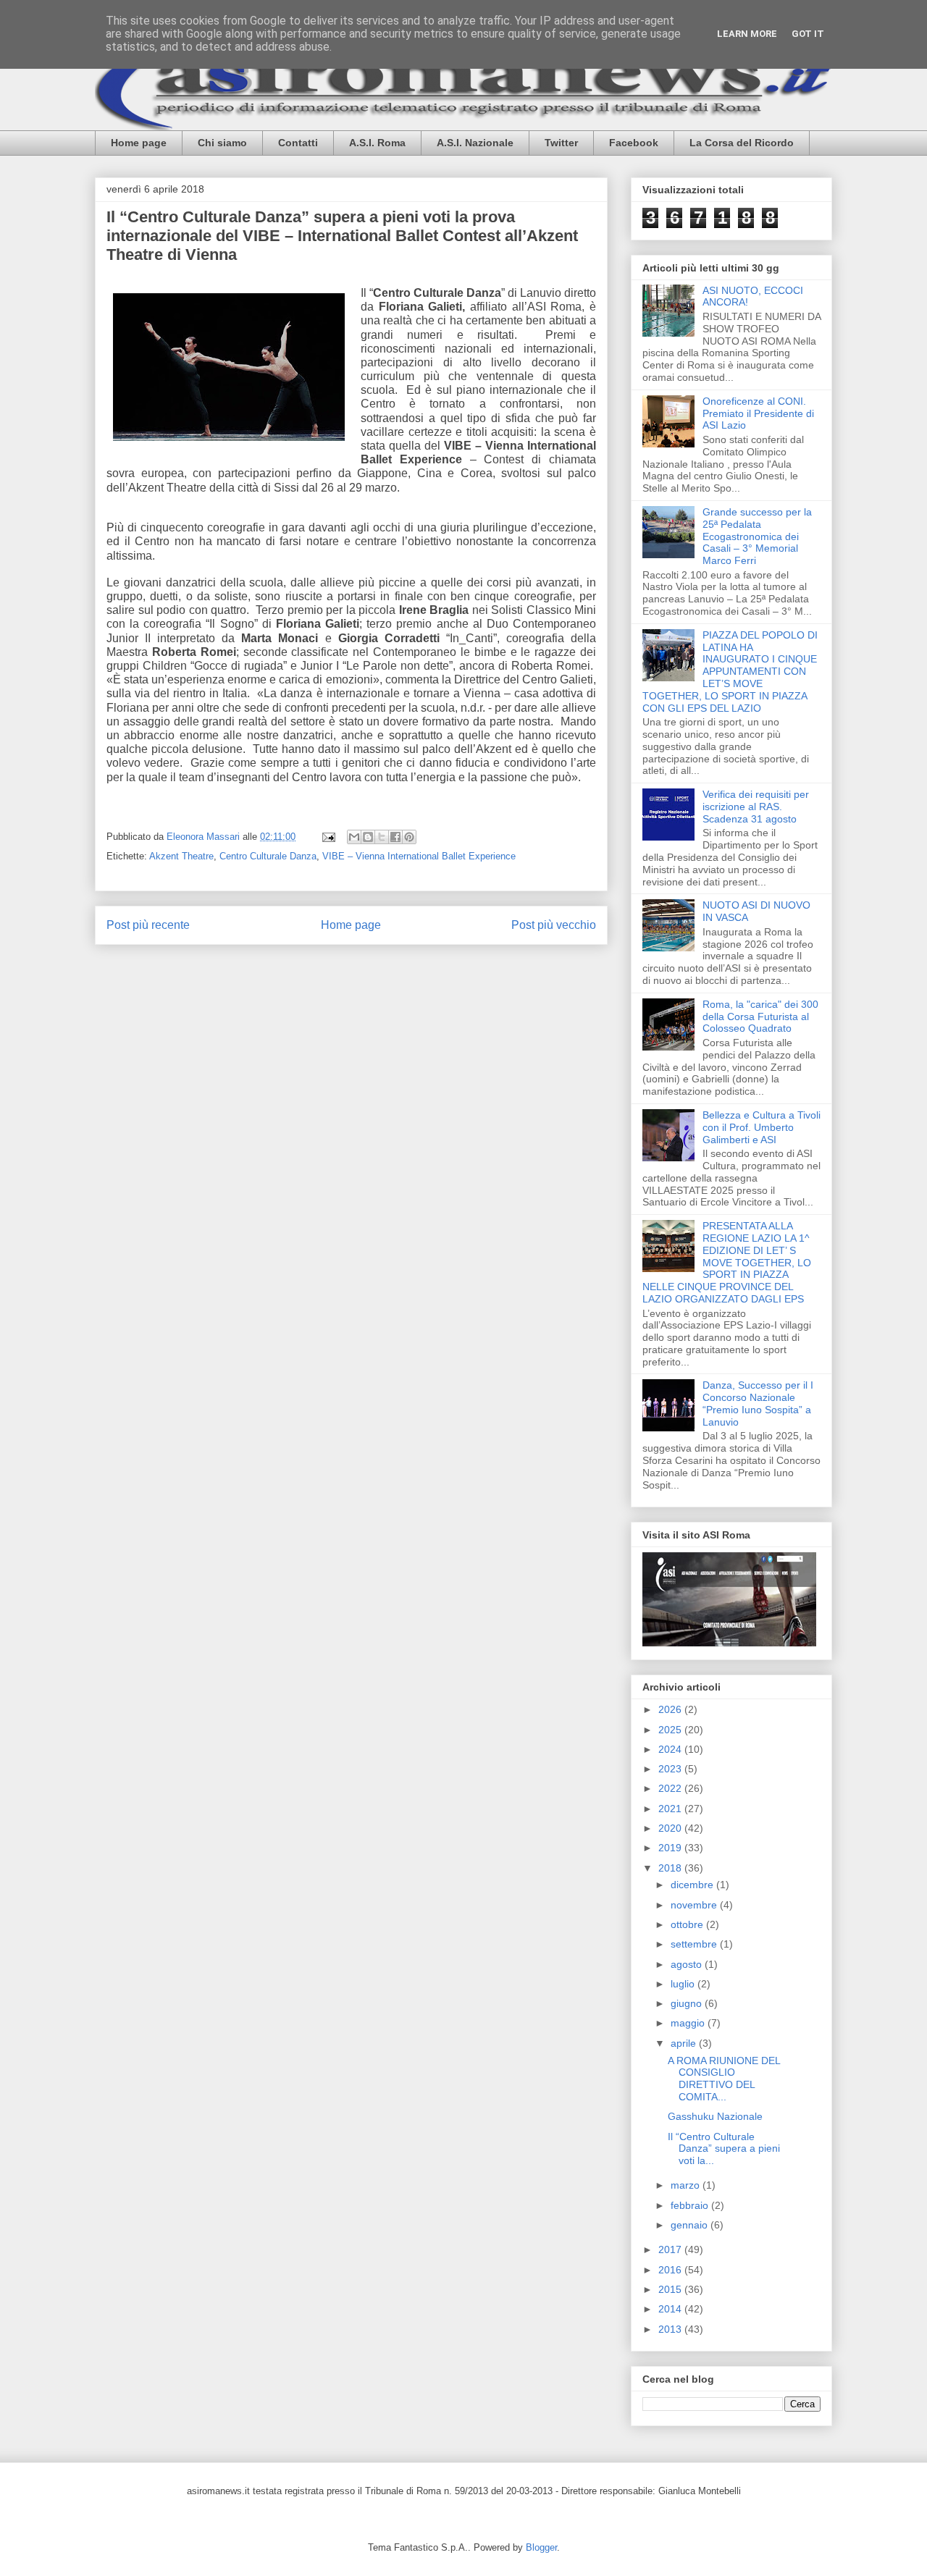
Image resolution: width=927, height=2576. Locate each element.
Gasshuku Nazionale (715, 2116)
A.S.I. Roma (377, 143)
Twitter (561, 143)
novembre (695, 1905)
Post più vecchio (554, 925)
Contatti (298, 143)
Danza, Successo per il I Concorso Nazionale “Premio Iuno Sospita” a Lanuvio (758, 1403)
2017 (671, 2249)
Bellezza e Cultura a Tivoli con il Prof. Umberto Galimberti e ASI (762, 1127)
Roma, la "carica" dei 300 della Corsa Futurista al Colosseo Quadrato (760, 1016)
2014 (671, 2309)
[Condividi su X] (382, 837)
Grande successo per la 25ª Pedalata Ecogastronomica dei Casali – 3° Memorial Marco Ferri (757, 536)
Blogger (541, 2547)
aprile (685, 2043)
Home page (139, 143)
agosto (688, 1964)
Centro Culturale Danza (268, 856)
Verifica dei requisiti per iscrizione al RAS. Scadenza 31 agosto (756, 807)
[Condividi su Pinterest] (409, 837)
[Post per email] (328, 837)
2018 (671, 1868)
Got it (808, 34)
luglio (684, 1984)
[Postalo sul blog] (368, 837)
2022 (671, 1788)
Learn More (747, 34)
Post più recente (148, 925)
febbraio (691, 2205)
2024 (671, 1749)
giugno (688, 2003)
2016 (671, 2270)
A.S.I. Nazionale (475, 143)
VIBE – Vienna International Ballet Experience (419, 856)
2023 (671, 1769)
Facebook (634, 143)
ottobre (688, 1924)
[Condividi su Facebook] (395, 837)
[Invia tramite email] (354, 837)
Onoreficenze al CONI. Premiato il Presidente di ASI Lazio (758, 413)
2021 (671, 1809)
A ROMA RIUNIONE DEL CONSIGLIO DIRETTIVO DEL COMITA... (724, 2079)
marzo (687, 2185)
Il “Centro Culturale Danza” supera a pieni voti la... (724, 2149)
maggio (689, 2023)
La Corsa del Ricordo (742, 143)
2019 (671, 1848)
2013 (671, 2329)
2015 (671, 2289)
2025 (671, 1730)
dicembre (693, 1885)
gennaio (691, 2225)
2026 (671, 1709)
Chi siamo (222, 143)
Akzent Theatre (181, 856)
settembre (695, 1944)
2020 (671, 1828)
